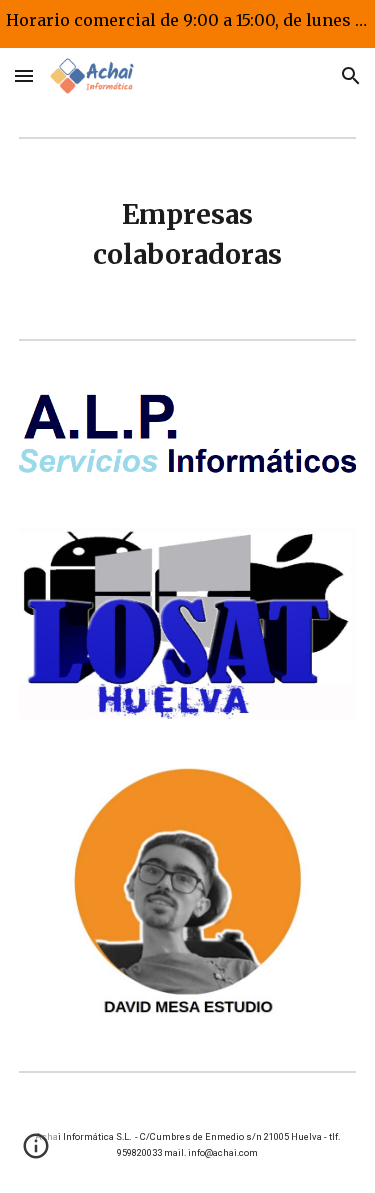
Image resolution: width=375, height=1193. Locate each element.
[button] (24, 75)
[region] (187, 24)
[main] (188, 235)
